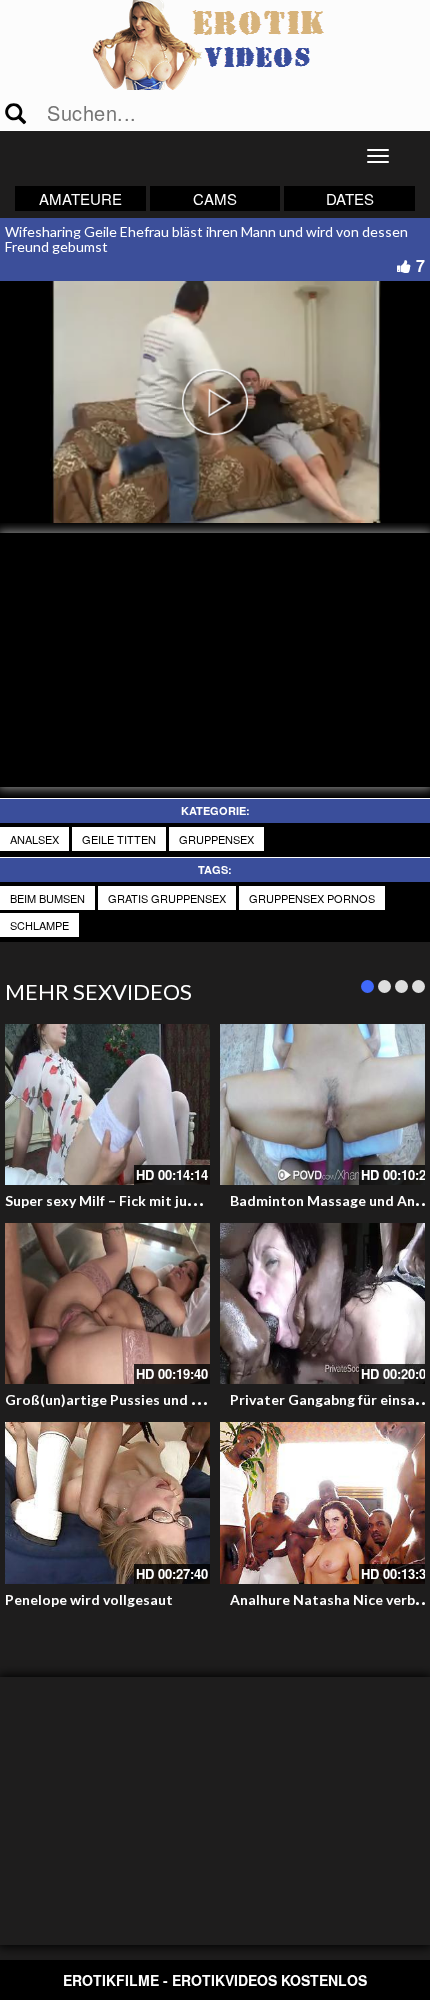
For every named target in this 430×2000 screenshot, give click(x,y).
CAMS (215, 198)
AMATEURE (80, 198)
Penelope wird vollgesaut (89, 1599)
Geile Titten (119, 839)
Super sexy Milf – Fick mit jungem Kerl (129, 1200)
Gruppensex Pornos (312, 898)
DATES (350, 198)
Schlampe (39, 925)
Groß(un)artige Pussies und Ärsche (121, 1399)
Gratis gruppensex (167, 898)
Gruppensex (216, 839)
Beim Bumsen (47, 898)
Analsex (34, 839)
